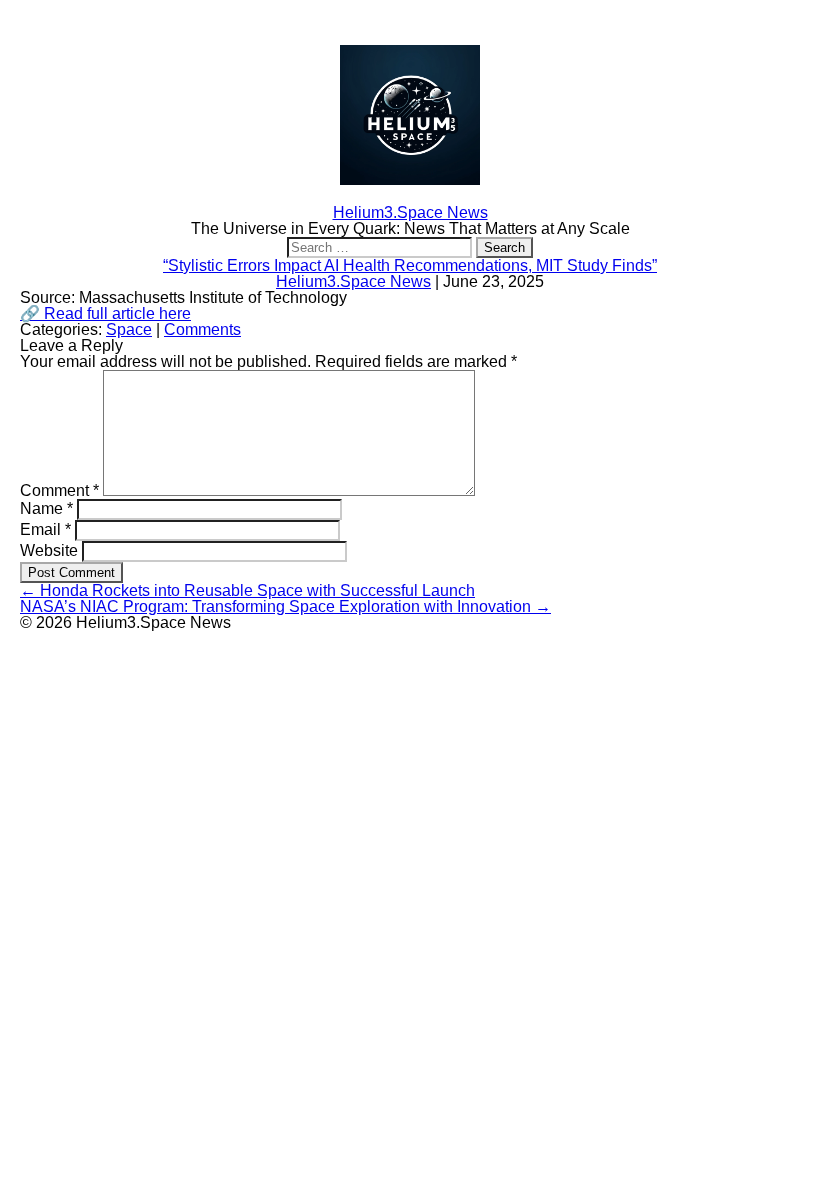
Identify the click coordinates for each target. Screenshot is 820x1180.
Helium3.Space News (353, 281)
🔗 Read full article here (105, 313)
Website (49, 550)
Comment (59, 490)
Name (46, 508)
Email (45, 529)
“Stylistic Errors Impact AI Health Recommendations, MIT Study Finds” (410, 265)
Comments (202, 329)
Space (129, 329)
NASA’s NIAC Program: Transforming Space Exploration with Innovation (285, 606)
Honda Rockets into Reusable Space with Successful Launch (247, 590)
